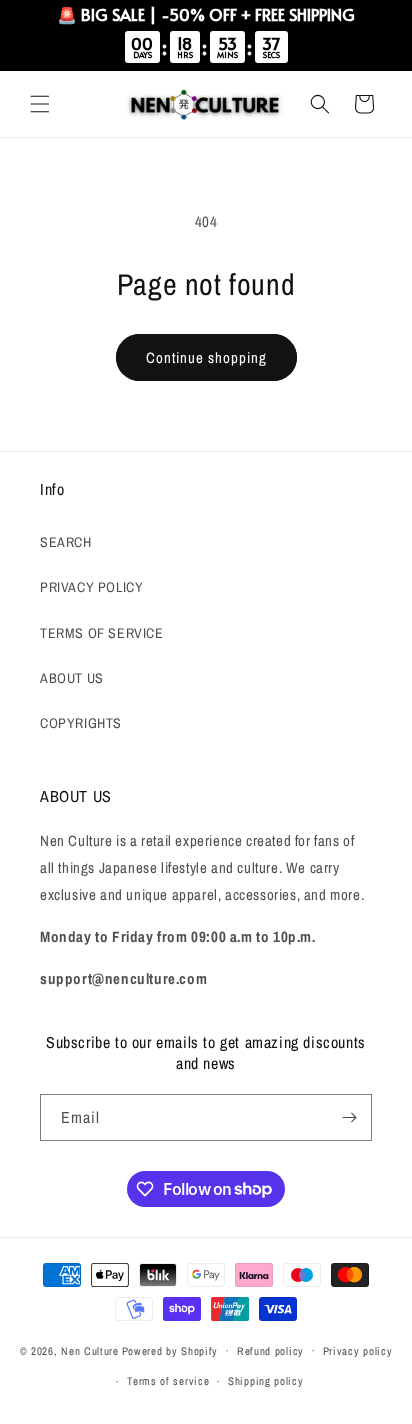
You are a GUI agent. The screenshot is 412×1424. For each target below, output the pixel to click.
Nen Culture (90, 1350)
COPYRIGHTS (81, 723)
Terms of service (168, 1381)
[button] (40, 104)
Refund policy (270, 1351)
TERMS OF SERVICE (102, 633)
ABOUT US (72, 678)
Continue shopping (206, 357)
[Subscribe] (349, 1117)
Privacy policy (358, 1351)
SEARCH (66, 542)
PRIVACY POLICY (91, 587)
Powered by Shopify (170, 1350)
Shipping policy (266, 1381)
